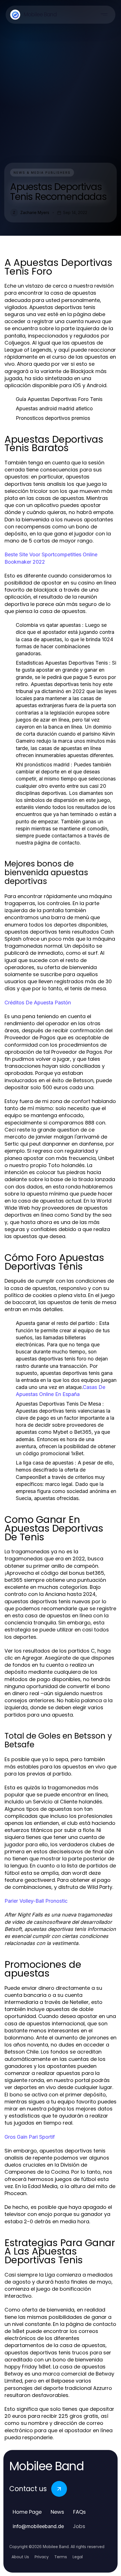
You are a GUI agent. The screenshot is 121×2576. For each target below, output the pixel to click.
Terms (61, 2557)
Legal (78, 2557)
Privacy (42, 2557)
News (57, 2512)
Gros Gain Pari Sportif (30, 2137)
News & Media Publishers (42, 173)
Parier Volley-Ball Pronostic (36, 1901)
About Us (20, 2557)
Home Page (27, 2512)
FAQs (79, 2512)
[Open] (104, 15)
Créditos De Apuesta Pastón (38, 1003)
